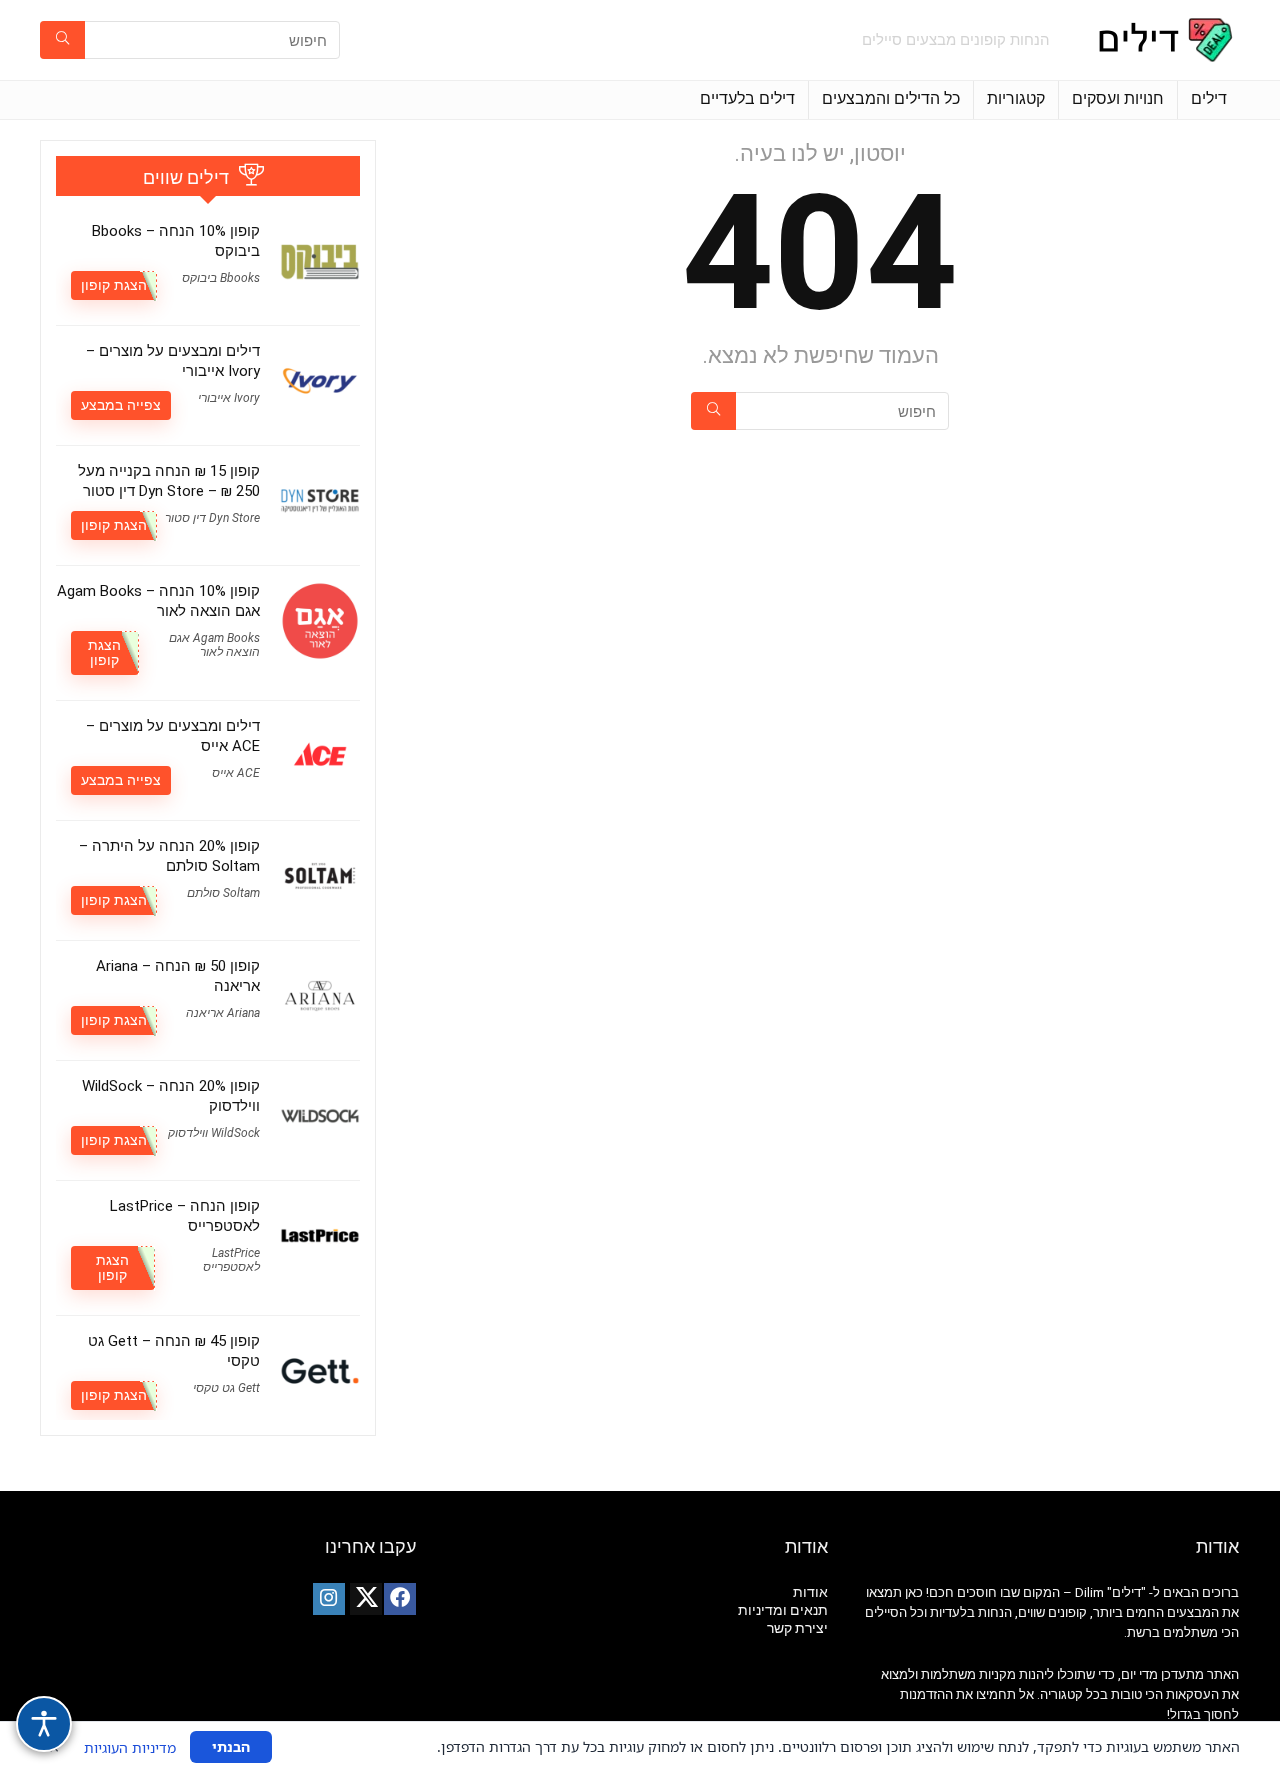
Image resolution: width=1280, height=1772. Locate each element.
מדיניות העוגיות (130, 1747)
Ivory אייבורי (229, 398)
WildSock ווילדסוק (214, 1133)
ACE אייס (236, 773)
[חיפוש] (62, 40)
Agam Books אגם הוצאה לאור (214, 645)
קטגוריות (1016, 98)
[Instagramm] (329, 1599)
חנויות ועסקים (1118, 98)
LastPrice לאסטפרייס (231, 1260)
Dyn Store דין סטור (212, 518)
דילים (1209, 98)
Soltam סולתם (223, 893)
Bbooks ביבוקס (221, 278)
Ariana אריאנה (223, 1013)
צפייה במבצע (121, 405)
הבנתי (231, 1746)
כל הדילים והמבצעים (891, 98)
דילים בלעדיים (747, 98)
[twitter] (366, 1599)
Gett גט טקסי (226, 1388)
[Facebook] (400, 1599)
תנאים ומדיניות (783, 1610)
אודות (810, 1592)
